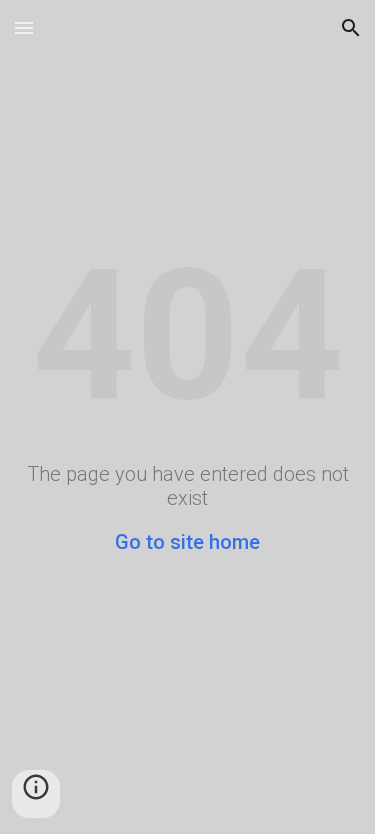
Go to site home (187, 542)
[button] (24, 27)
